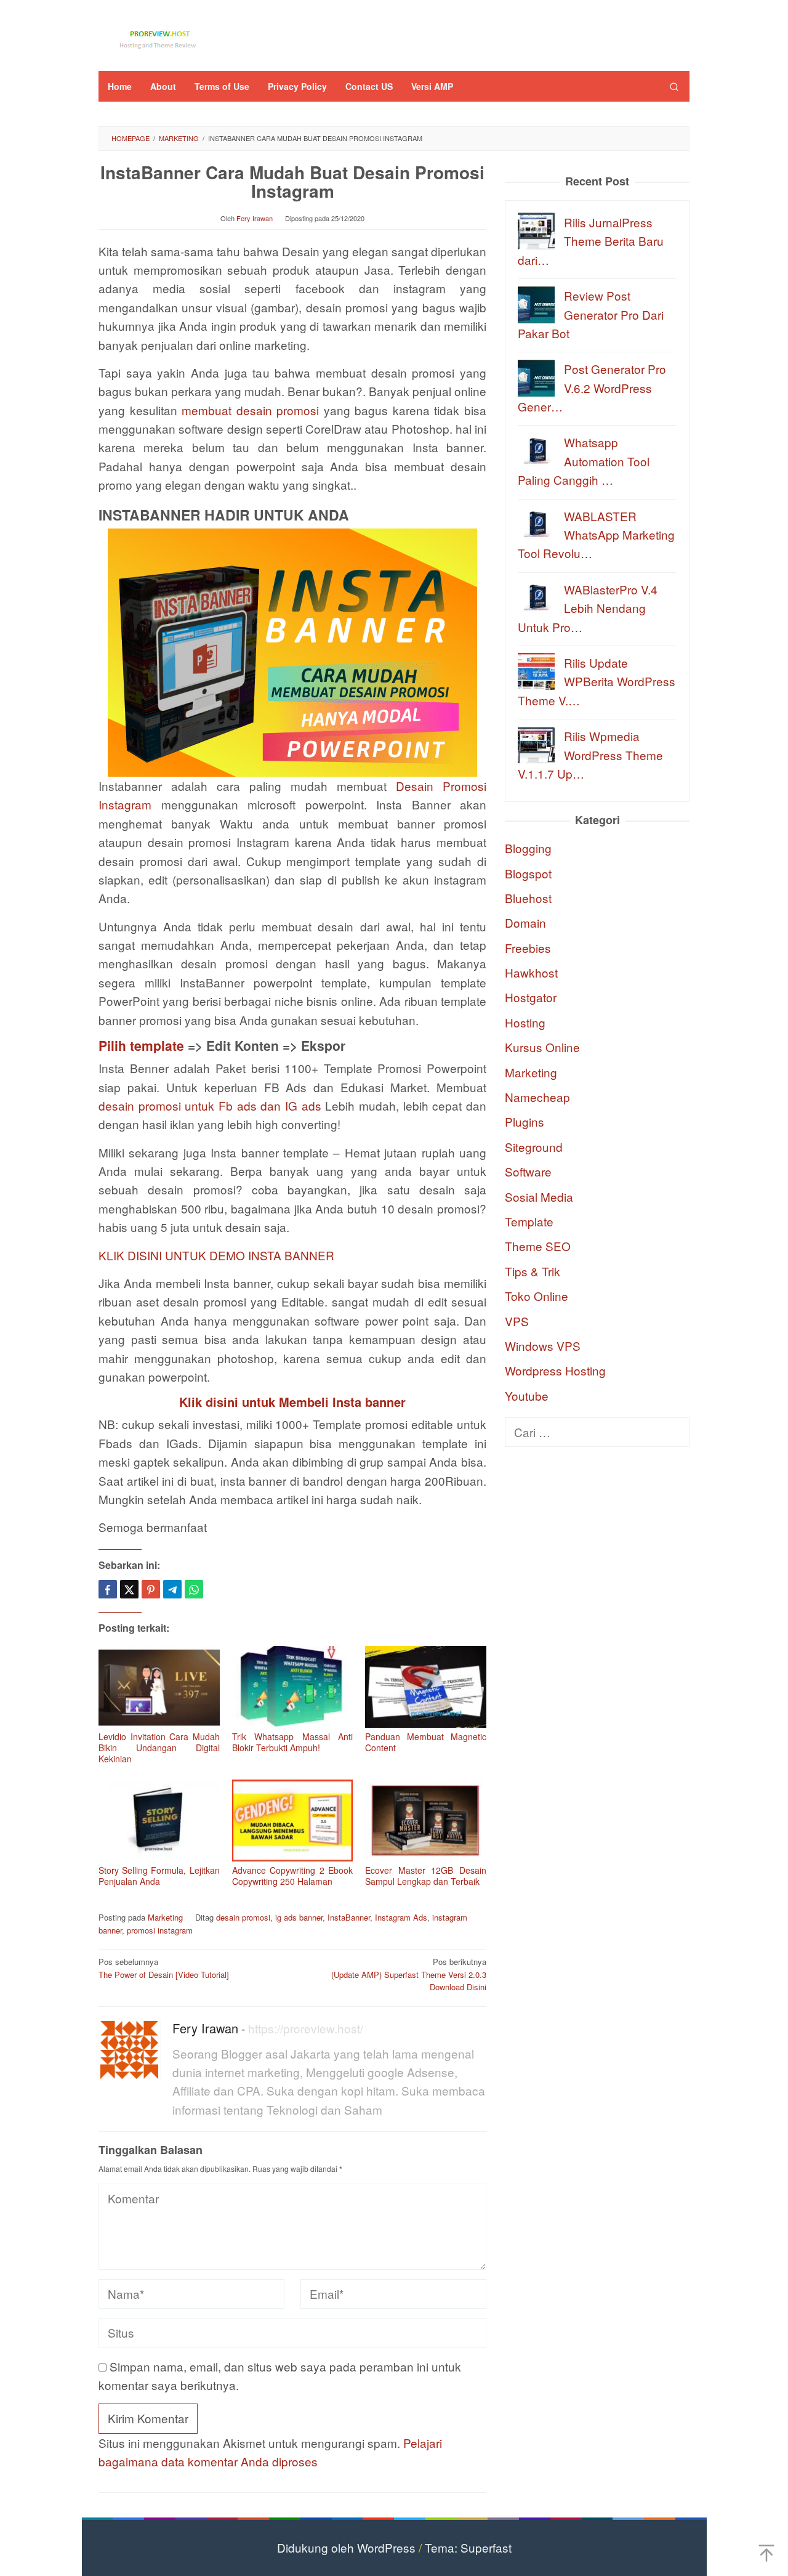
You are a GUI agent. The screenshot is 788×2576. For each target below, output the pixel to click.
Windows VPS (543, 1345)
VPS (517, 1320)
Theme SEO (538, 1246)
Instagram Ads (401, 1917)
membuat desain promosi (250, 410)
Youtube (527, 1395)
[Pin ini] (151, 1589)
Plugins (525, 1121)
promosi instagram (160, 1930)
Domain (525, 922)
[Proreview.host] (160, 38)
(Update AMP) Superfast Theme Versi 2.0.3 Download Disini (409, 1975)
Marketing (165, 1917)
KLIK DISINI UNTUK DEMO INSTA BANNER (216, 1255)
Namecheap (537, 1096)
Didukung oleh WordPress (346, 2547)
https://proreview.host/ (306, 2028)
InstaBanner (349, 1917)
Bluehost (528, 897)
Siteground (534, 1146)
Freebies (528, 947)
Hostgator (531, 997)
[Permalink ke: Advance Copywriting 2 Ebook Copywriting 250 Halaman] (293, 1821)
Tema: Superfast (468, 2547)
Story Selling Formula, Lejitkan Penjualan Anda (159, 1876)
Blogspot (528, 873)
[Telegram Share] (172, 1589)
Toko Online (537, 1296)
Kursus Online (542, 1047)
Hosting (525, 1022)
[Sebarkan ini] (108, 1589)
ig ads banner (299, 1917)
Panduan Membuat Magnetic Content (426, 1742)
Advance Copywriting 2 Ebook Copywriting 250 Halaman (293, 1876)
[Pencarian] (674, 86)
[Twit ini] (129, 1589)
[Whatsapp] (194, 1589)
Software (528, 1171)
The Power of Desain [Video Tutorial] (164, 1968)
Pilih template (141, 1045)
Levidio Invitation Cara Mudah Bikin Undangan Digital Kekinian (159, 1748)
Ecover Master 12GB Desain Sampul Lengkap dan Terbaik (426, 1876)
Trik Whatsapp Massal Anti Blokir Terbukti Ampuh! (293, 1742)
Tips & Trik (533, 1270)
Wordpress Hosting (555, 1370)
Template (529, 1221)
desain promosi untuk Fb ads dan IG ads (210, 1105)
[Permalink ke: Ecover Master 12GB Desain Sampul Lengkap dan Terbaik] (426, 1821)
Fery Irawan (205, 2028)
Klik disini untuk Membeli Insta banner (292, 1402)
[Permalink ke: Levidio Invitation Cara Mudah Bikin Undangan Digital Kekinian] (159, 1687)
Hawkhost (531, 972)
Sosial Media (539, 1196)
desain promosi (243, 1917)
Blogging (528, 848)
